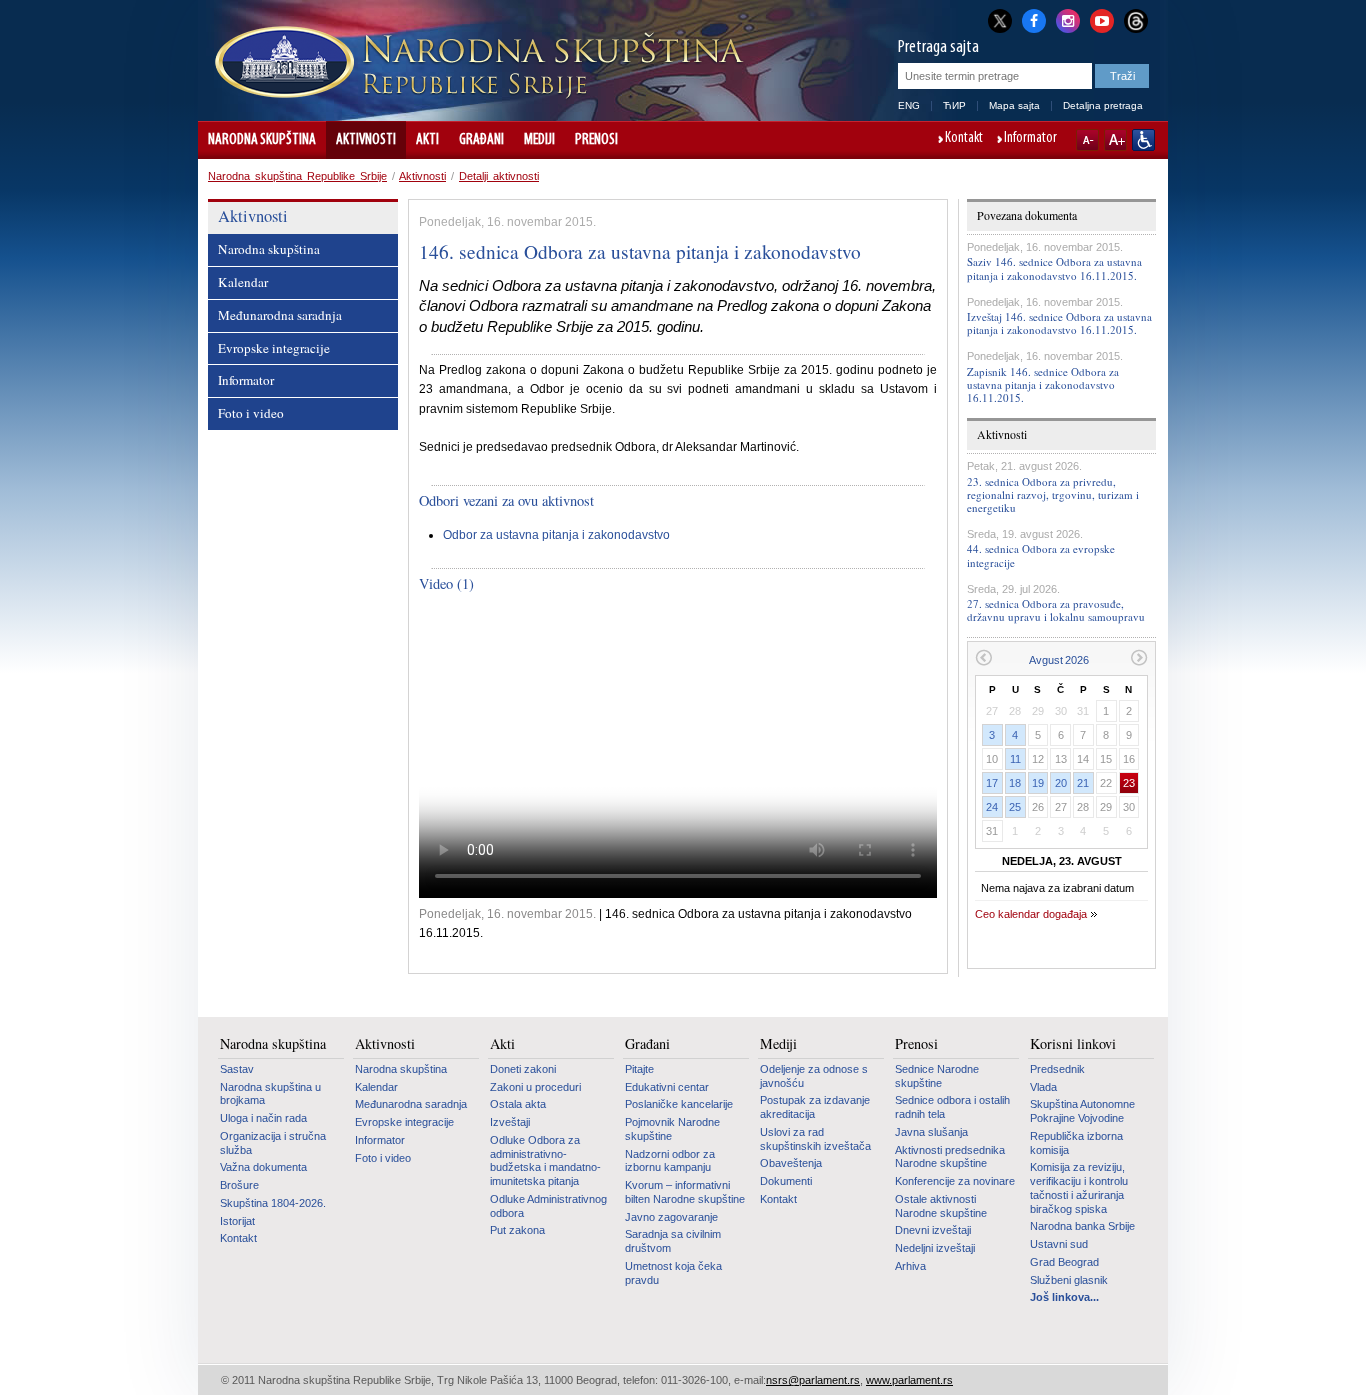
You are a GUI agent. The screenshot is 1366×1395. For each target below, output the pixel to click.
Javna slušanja (931, 1132)
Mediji (539, 140)
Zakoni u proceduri (535, 1087)
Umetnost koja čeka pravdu (673, 1273)
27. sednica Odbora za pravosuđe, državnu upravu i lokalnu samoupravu (1056, 610)
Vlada (1043, 1087)
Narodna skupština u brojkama (270, 1094)
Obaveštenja (791, 1163)
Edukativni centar (667, 1087)
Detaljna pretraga (1103, 105)
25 (1015, 807)
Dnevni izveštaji (933, 1230)
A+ (1115, 140)
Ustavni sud (1059, 1244)
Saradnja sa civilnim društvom (673, 1241)
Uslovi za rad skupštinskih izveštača (815, 1139)
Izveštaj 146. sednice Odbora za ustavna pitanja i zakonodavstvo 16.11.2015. (1059, 323)
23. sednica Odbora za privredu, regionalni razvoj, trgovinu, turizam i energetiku (1053, 494)
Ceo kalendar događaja (1031, 914)
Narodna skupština (262, 140)
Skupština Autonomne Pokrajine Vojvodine (1082, 1111)
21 (1083, 783)
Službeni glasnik (1069, 1280)
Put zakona (517, 1230)
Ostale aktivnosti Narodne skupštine (941, 1206)
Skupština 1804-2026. (273, 1203)
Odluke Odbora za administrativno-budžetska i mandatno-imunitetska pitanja (545, 1160)
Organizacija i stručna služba (273, 1143)
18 (1015, 783)
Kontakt (964, 139)
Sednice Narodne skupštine (937, 1076)
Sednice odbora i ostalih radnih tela (952, 1107)
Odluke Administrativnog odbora (548, 1206)
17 (992, 783)
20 (1061, 783)
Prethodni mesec (983, 657)
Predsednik (1057, 1069)
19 (1038, 783)
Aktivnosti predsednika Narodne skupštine (950, 1157)
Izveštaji (510, 1122)
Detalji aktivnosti (499, 176)
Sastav (237, 1069)
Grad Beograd (1064, 1262)
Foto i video (251, 413)
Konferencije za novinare (955, 1181)
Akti (427, 140)
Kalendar (243, 282)
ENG (909, 105)
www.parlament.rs (909, 1380)
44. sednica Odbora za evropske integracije (1041, 555)
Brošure (239, 1185)
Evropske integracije (274, 348)
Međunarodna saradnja (280, 315)
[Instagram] (1068, 19)
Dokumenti (786, 1181)
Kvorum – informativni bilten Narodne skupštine (685, 1192)
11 (1015, 759)
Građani (481, 140)
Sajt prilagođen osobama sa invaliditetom (1143, 140)
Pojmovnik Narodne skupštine (672, 1129)
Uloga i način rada (263, 1118)
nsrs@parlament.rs (813, 1380)
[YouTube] (1102, 19)
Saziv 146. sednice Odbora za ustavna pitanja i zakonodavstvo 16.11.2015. (1054, 268)
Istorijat (237, 1221)
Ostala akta (518, 1104)
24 (992, 807)
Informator (1030, 139)
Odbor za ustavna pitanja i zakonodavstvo (556, 535)
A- (1087, 140)
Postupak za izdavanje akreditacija (815, 1107)
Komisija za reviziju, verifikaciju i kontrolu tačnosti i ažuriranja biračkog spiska (1079, 1187)
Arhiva (910, 1266)
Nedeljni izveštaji (935, 1248)
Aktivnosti (366, 140)
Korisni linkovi (1073, 1044)
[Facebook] (1034, 19)
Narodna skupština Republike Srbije (297, 176)
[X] (1000, 20)
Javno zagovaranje (671, 1217)
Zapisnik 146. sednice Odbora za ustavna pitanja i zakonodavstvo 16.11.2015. (1043, 384)
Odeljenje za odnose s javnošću (814, 1076)
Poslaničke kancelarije (679, 1104)
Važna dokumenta (263, 1167)
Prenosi (596, 140)
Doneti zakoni (523, 1069)
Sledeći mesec (1139, 657)
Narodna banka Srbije (1082, 1226)
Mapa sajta (1014, 105)
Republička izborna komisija (1076, 1143)
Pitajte (639, 1069)
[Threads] (1136, 20)
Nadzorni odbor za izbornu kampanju (670, 1161)
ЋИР (954, 105)
